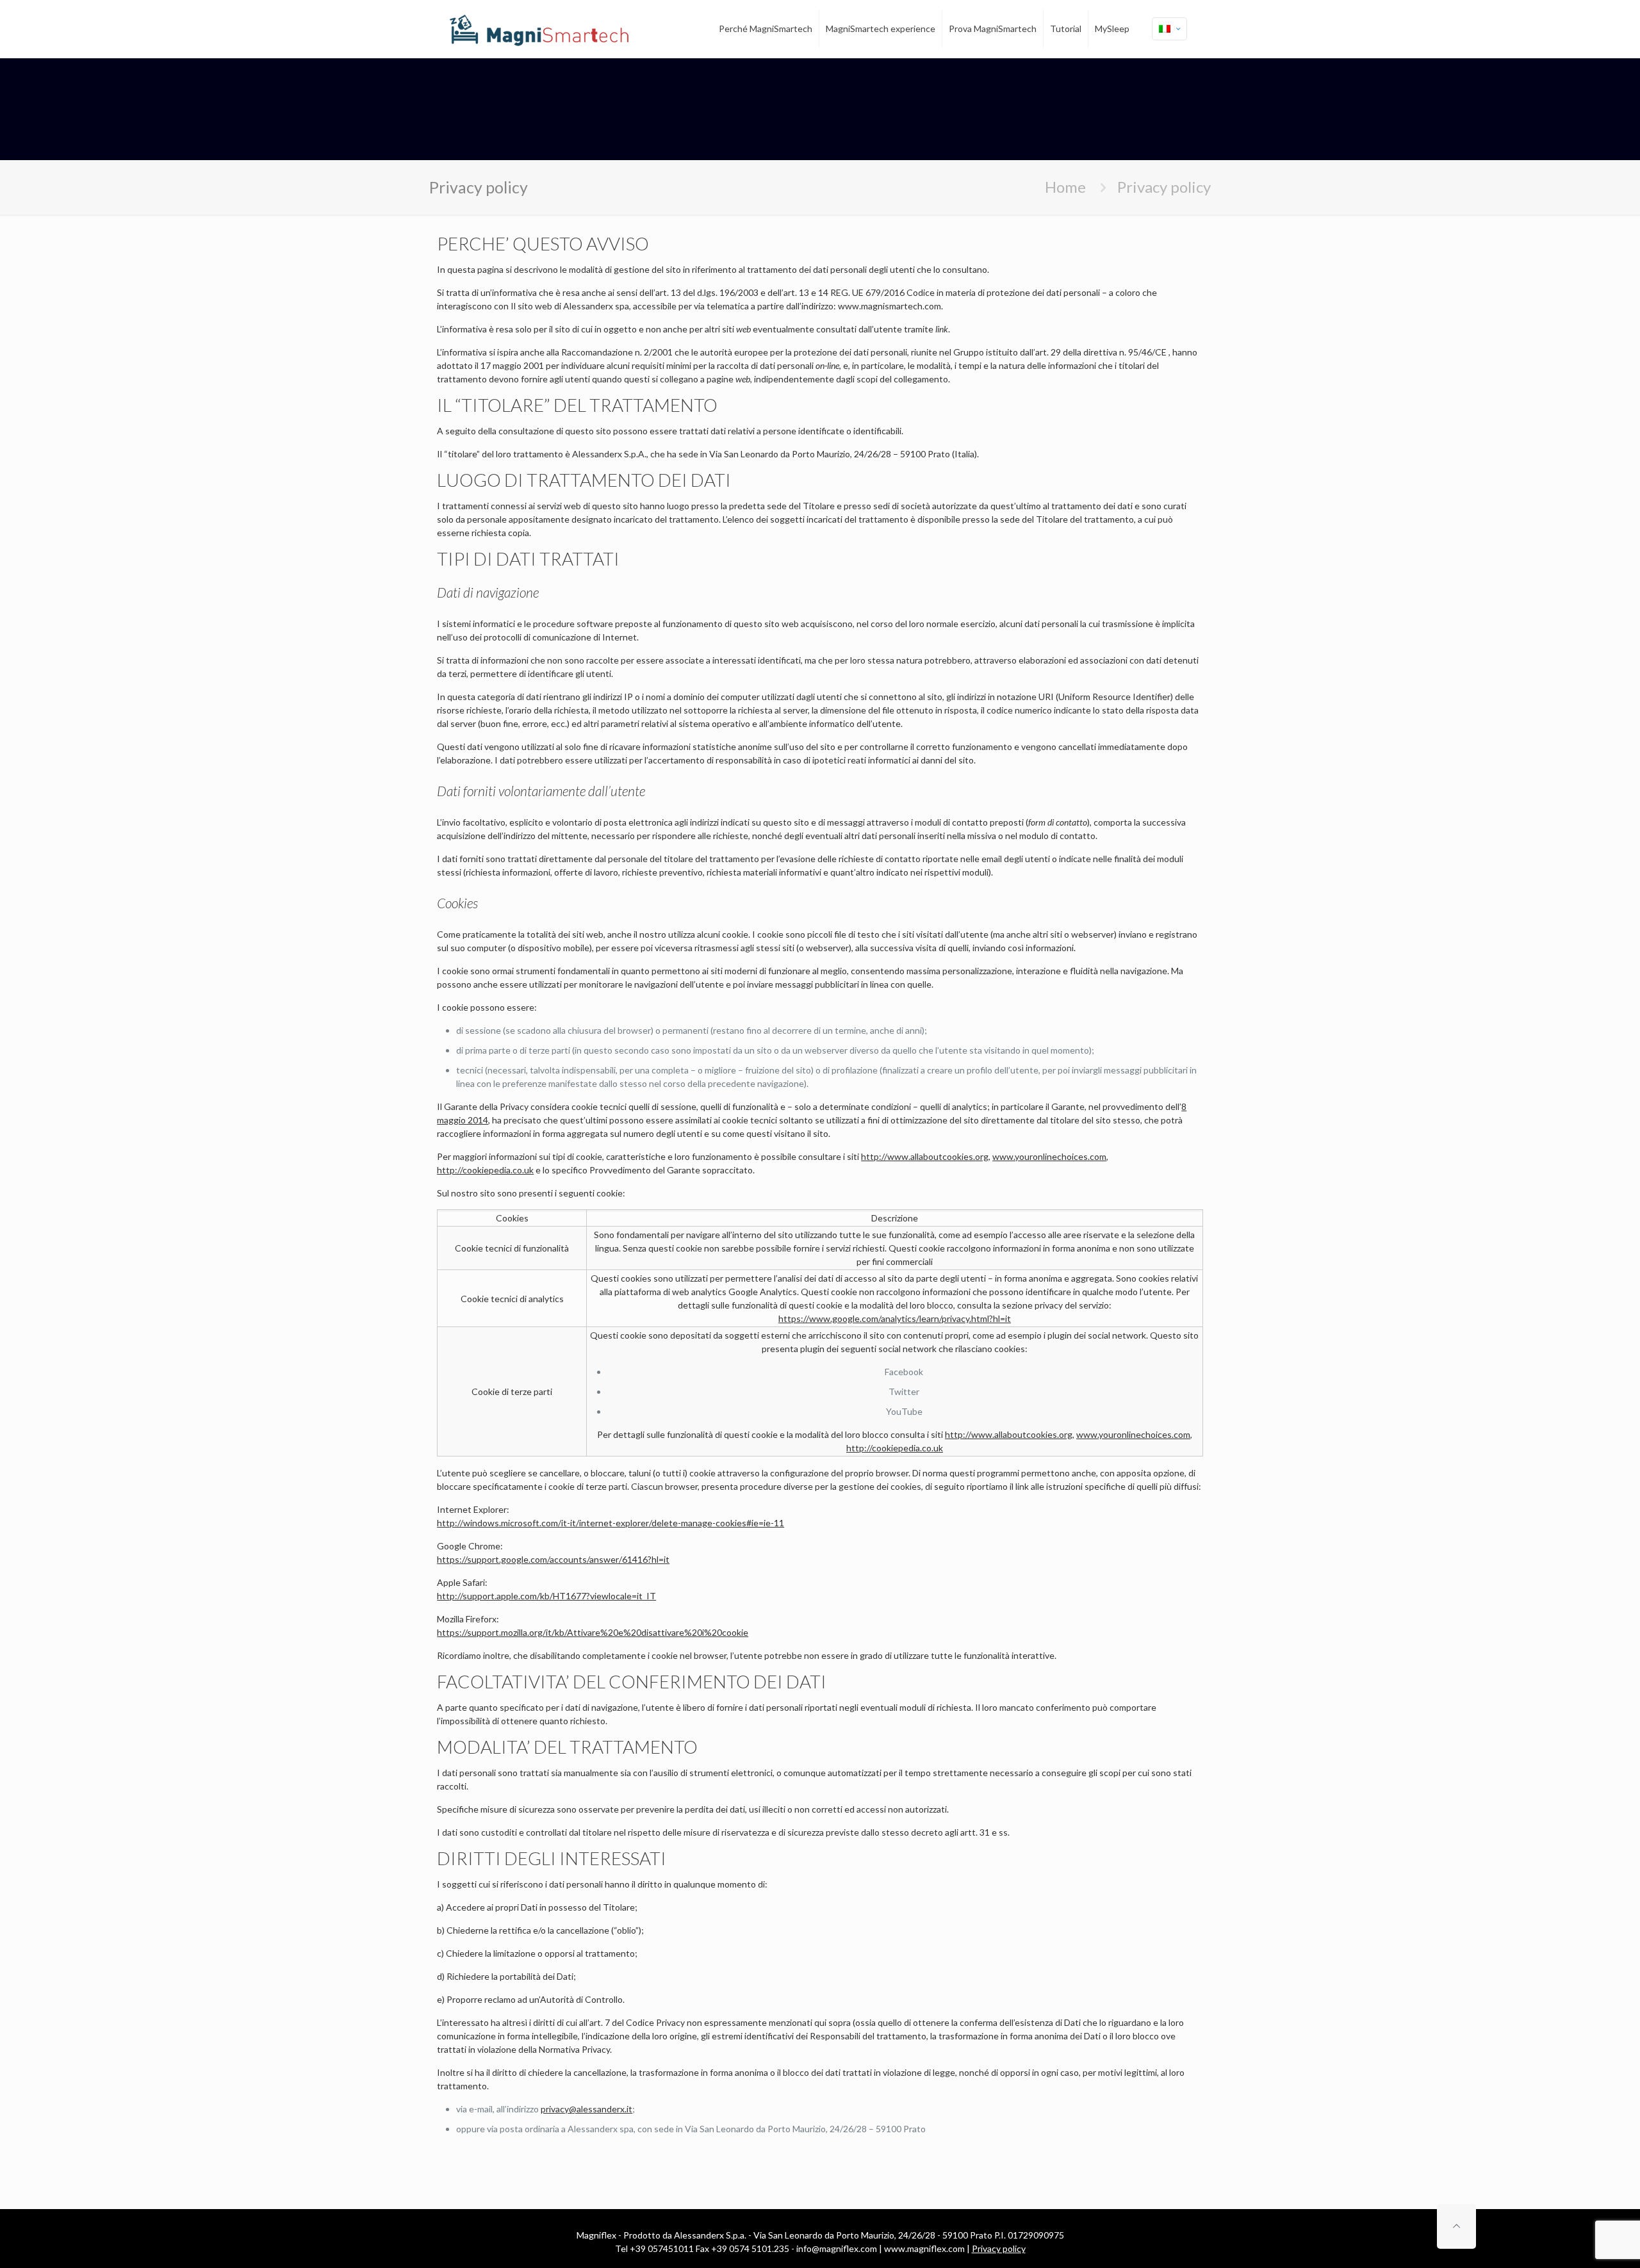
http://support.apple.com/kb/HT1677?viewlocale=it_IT (546, 1596)
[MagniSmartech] (539, 29)
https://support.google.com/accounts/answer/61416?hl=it (553, 1559)
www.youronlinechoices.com (1049, 1156)
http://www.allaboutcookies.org (925, 1156)
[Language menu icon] (1169, 29)
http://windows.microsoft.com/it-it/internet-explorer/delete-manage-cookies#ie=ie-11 (611, 1523)
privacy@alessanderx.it (586, 2109)
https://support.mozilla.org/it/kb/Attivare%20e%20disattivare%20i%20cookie (593, 1632)
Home (1065, 187)
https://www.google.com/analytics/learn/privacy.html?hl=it (895, 1318)
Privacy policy (999, 2248)
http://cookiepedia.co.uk (485, 1170)
